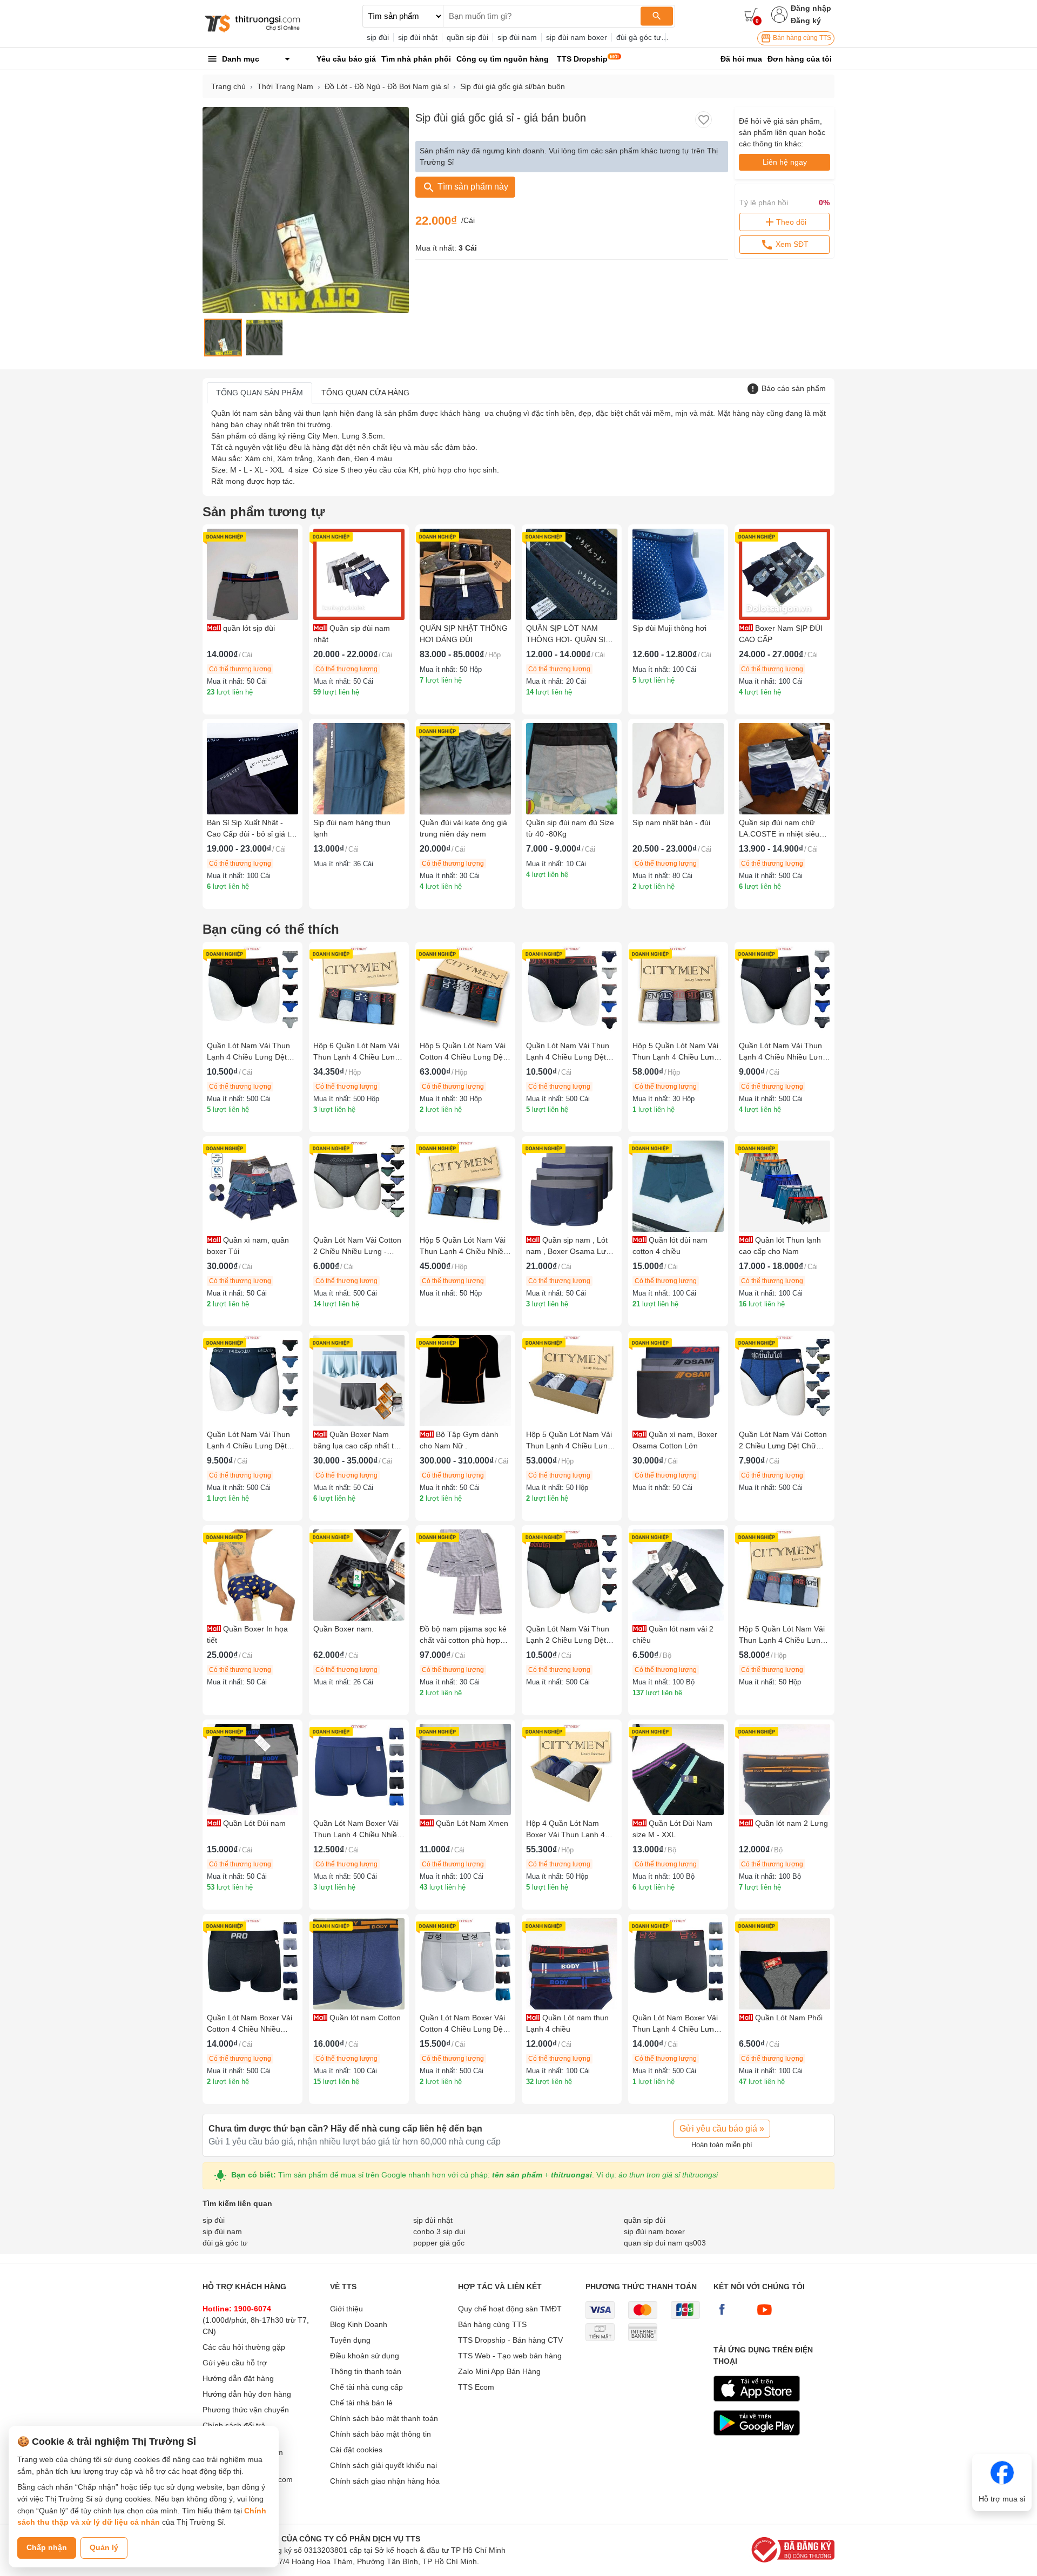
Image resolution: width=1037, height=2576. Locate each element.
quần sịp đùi (467, 37)
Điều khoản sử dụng (365, 2356)
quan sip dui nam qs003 (665, 2243)
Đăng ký (806, 21)
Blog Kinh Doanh (359, 2324)
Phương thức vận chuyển (246, 2410)
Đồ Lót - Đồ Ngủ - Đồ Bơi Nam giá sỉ (387, 86)
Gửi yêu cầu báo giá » (722, 2129)
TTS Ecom (476, 2387)
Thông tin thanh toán (366, 2371)
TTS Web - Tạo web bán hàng (510, 2356)
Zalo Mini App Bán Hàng (499, 2371)
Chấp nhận (47, 2547)
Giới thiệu (346, 2309)
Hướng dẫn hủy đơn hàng (247, 2394)
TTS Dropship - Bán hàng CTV (510, 2340)
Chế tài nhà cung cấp (366, 2387)
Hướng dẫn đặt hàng (238, 2378)
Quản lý (104, 2547)
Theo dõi (791, 222)
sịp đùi (378, 37)
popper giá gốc (439, 2243)
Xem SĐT (791, 244)
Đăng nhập (811, 8)
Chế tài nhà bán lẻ (361, 2403)
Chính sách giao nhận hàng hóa (385, 2481)
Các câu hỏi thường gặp (244, 2347)
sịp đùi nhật (418, 37)
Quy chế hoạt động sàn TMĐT (510, 2309)
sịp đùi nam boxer (577, 37)
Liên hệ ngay (785, 162)
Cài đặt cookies (356, 2450)
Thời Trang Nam (285, 86)
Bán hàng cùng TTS (801, 38)
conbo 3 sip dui (439, 2231)
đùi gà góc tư (639, 37)
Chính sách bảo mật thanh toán (384, 2418)
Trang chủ (228, 86)
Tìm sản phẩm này (472, 187)
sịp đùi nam (517, 37)
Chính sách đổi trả (234, 2425)
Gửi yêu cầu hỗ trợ (235, 2363)
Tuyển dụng (350, 2340)
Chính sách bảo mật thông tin (381, 2434)
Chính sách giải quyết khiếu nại (383, 2465)
